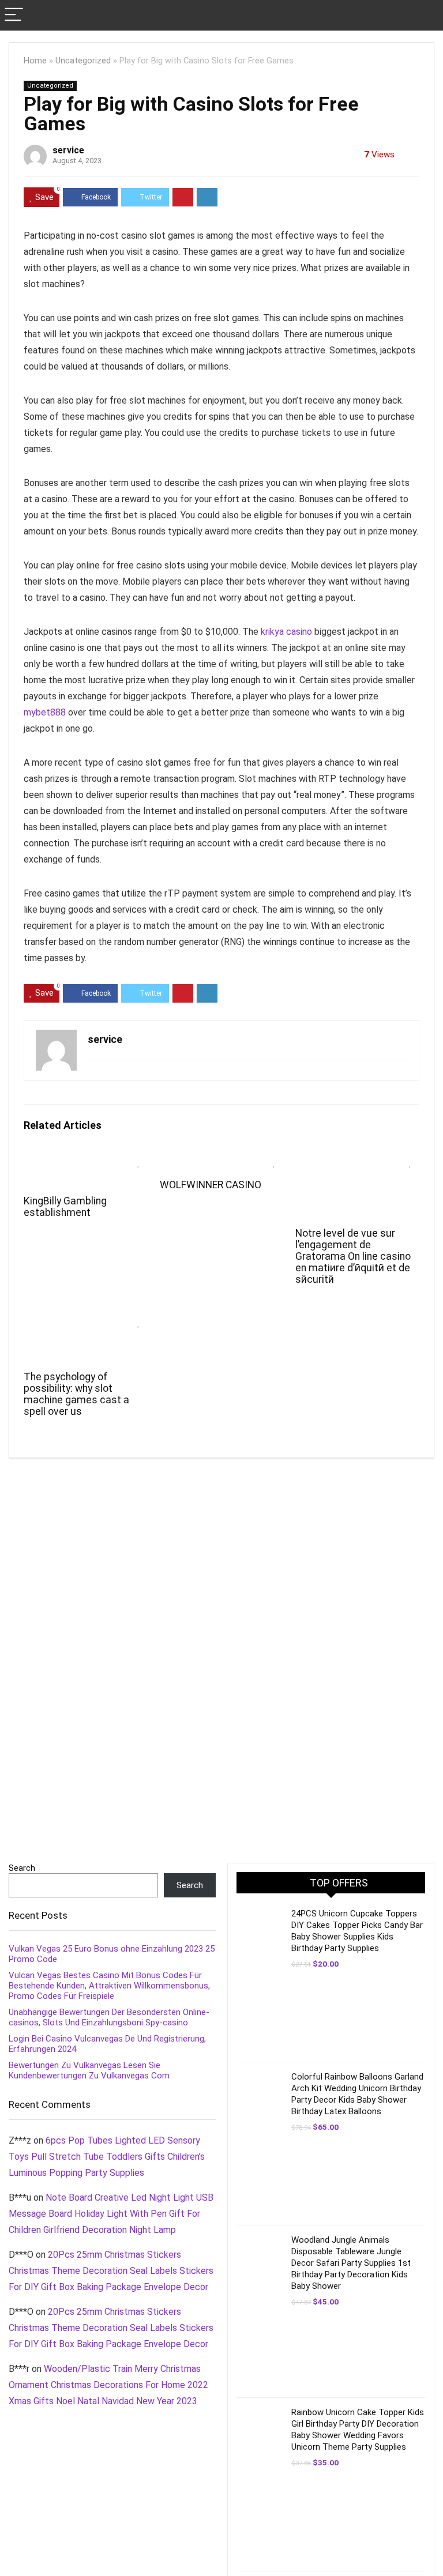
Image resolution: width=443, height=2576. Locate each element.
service (68, 150)
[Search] (425, 15)
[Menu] (14, 15)
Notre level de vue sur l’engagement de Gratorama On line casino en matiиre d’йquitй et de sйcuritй (353, 1256)
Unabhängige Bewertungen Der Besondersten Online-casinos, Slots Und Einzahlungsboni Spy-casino (109, 2017)
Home (35, 61)
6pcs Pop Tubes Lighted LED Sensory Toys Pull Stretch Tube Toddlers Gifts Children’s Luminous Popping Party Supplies (107, 2157)
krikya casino (286, 632)
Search (22, 1868)
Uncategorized (83, 61)
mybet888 (45, 712)
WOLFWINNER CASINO (211, 1185)
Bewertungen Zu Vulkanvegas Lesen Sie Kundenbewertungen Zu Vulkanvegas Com (89, 2070)
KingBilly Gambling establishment (65, 1207)
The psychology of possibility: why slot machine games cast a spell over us (76, 1394)
